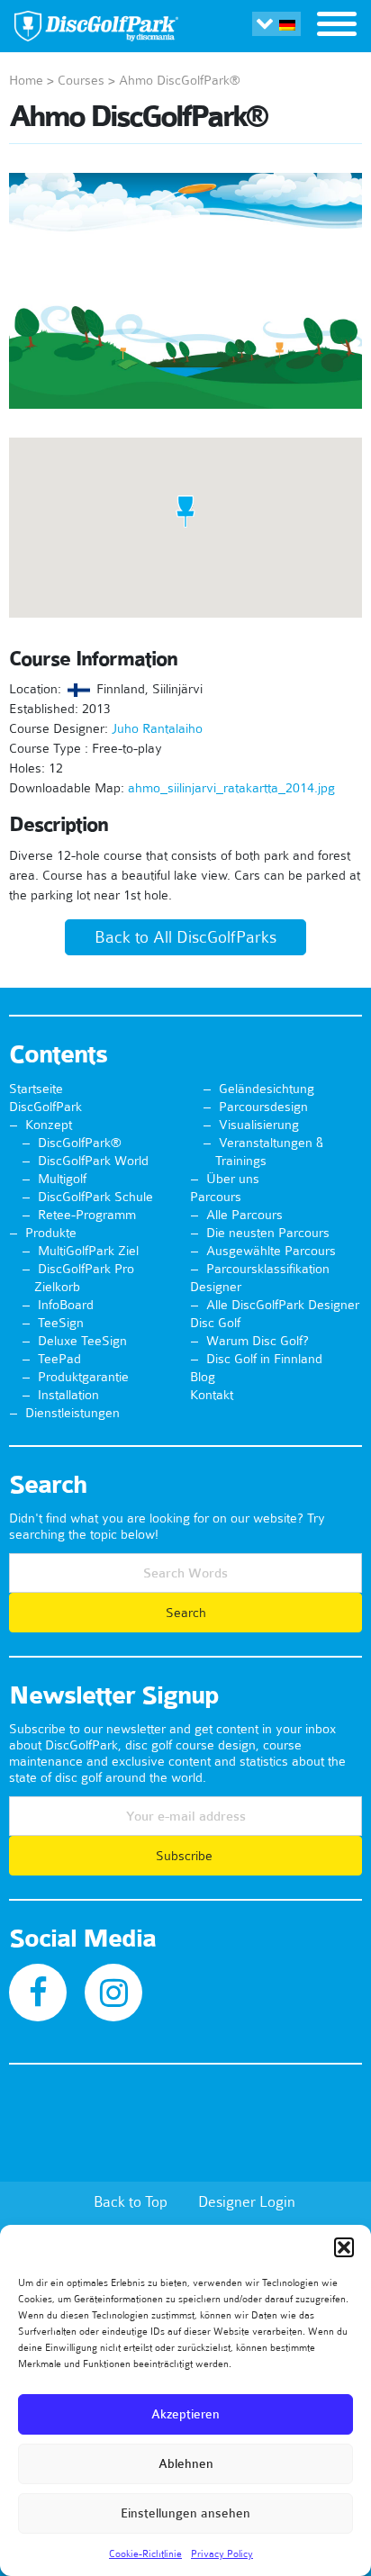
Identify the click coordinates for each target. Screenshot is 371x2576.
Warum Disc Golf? (258, 1341)
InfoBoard (66, 1305)
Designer (216, 1287)
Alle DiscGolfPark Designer (283, 1305)
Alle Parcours (244, 1215)
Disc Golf (215, 1323)
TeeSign (61, 1323)
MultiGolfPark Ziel (88, 1251)
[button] (344, 2247)
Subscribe (186, 1856)
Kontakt (212, 1395)
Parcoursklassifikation (268, 1269)
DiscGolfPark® (80, 1143)
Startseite (36, 1089)
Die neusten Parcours (268, 1233)
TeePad (59, 1359)
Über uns (233, 1179)
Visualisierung (259, 1125)
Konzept (49, 1125)
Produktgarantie (83, 1377)
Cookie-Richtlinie (145, 2553)
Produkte (51, 1233)
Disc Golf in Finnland (264, 1359)
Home (26, 80)
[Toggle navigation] (337, 26)
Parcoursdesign (263, 1107)
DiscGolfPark (45, 1107)
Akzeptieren (185, 2414)
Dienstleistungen (72, 1413)
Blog (203, 1377)
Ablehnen (186, 2464)
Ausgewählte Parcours (271, 1251)
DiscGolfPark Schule (95, 1197)
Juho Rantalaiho (157, 728)
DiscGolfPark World (93, 1161)
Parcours (216, 1197)
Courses (81, 80)
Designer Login (247, 2201)
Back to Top (131, 2201)
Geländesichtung (267, 1089)
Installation (68, 1395)
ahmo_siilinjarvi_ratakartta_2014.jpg (231, 788)
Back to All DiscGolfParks (185, 937)
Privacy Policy (222, 2553)
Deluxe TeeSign (82, 1341)
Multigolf (62, 1179)
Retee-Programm (87, 1215)
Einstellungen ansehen (185, 2513)
